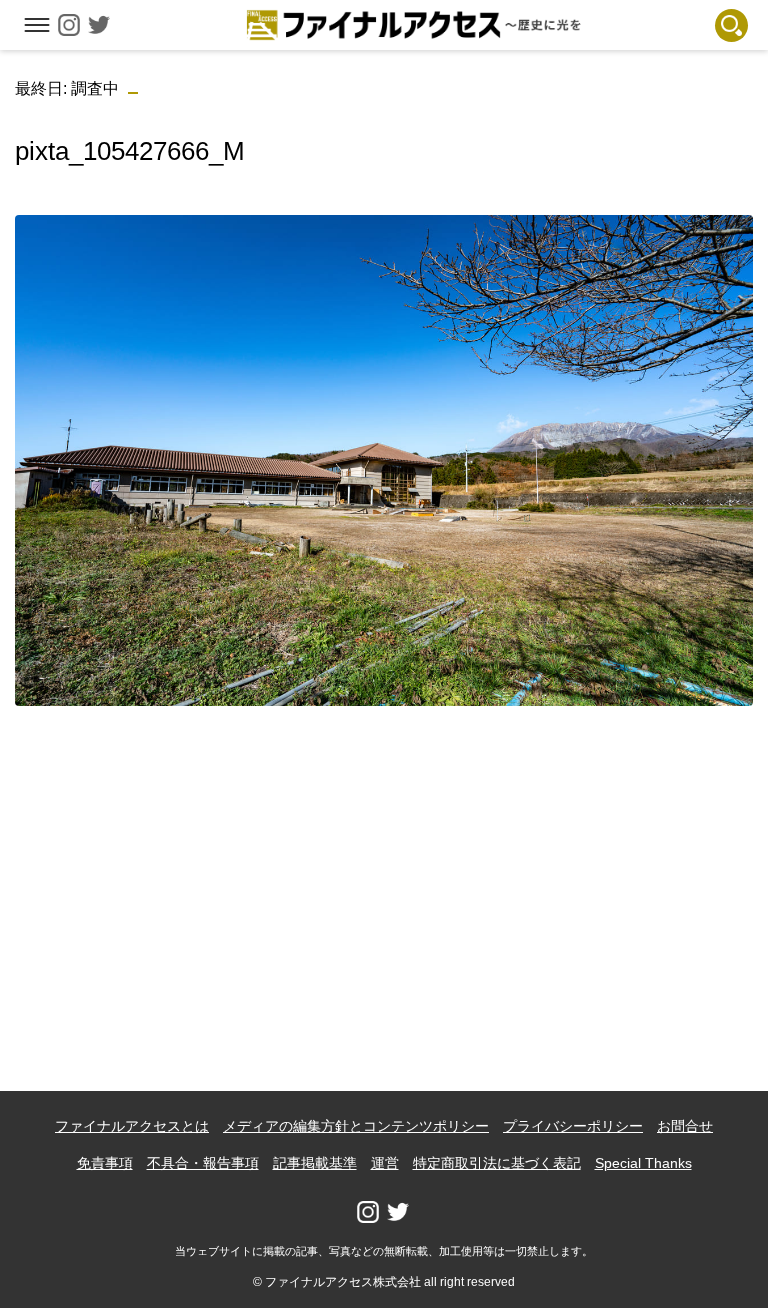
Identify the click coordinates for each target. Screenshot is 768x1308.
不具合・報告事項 (203, 1163)
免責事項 (105, 1163)
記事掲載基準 (315, 1163)
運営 (385, 1163)
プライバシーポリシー (573, 1126)
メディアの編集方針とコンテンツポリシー (356, 1126)
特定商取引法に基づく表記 (497, 1163)
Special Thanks (643, 1163)
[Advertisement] (384, 862)
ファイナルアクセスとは (132, 1126)
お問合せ (685, 1126)
